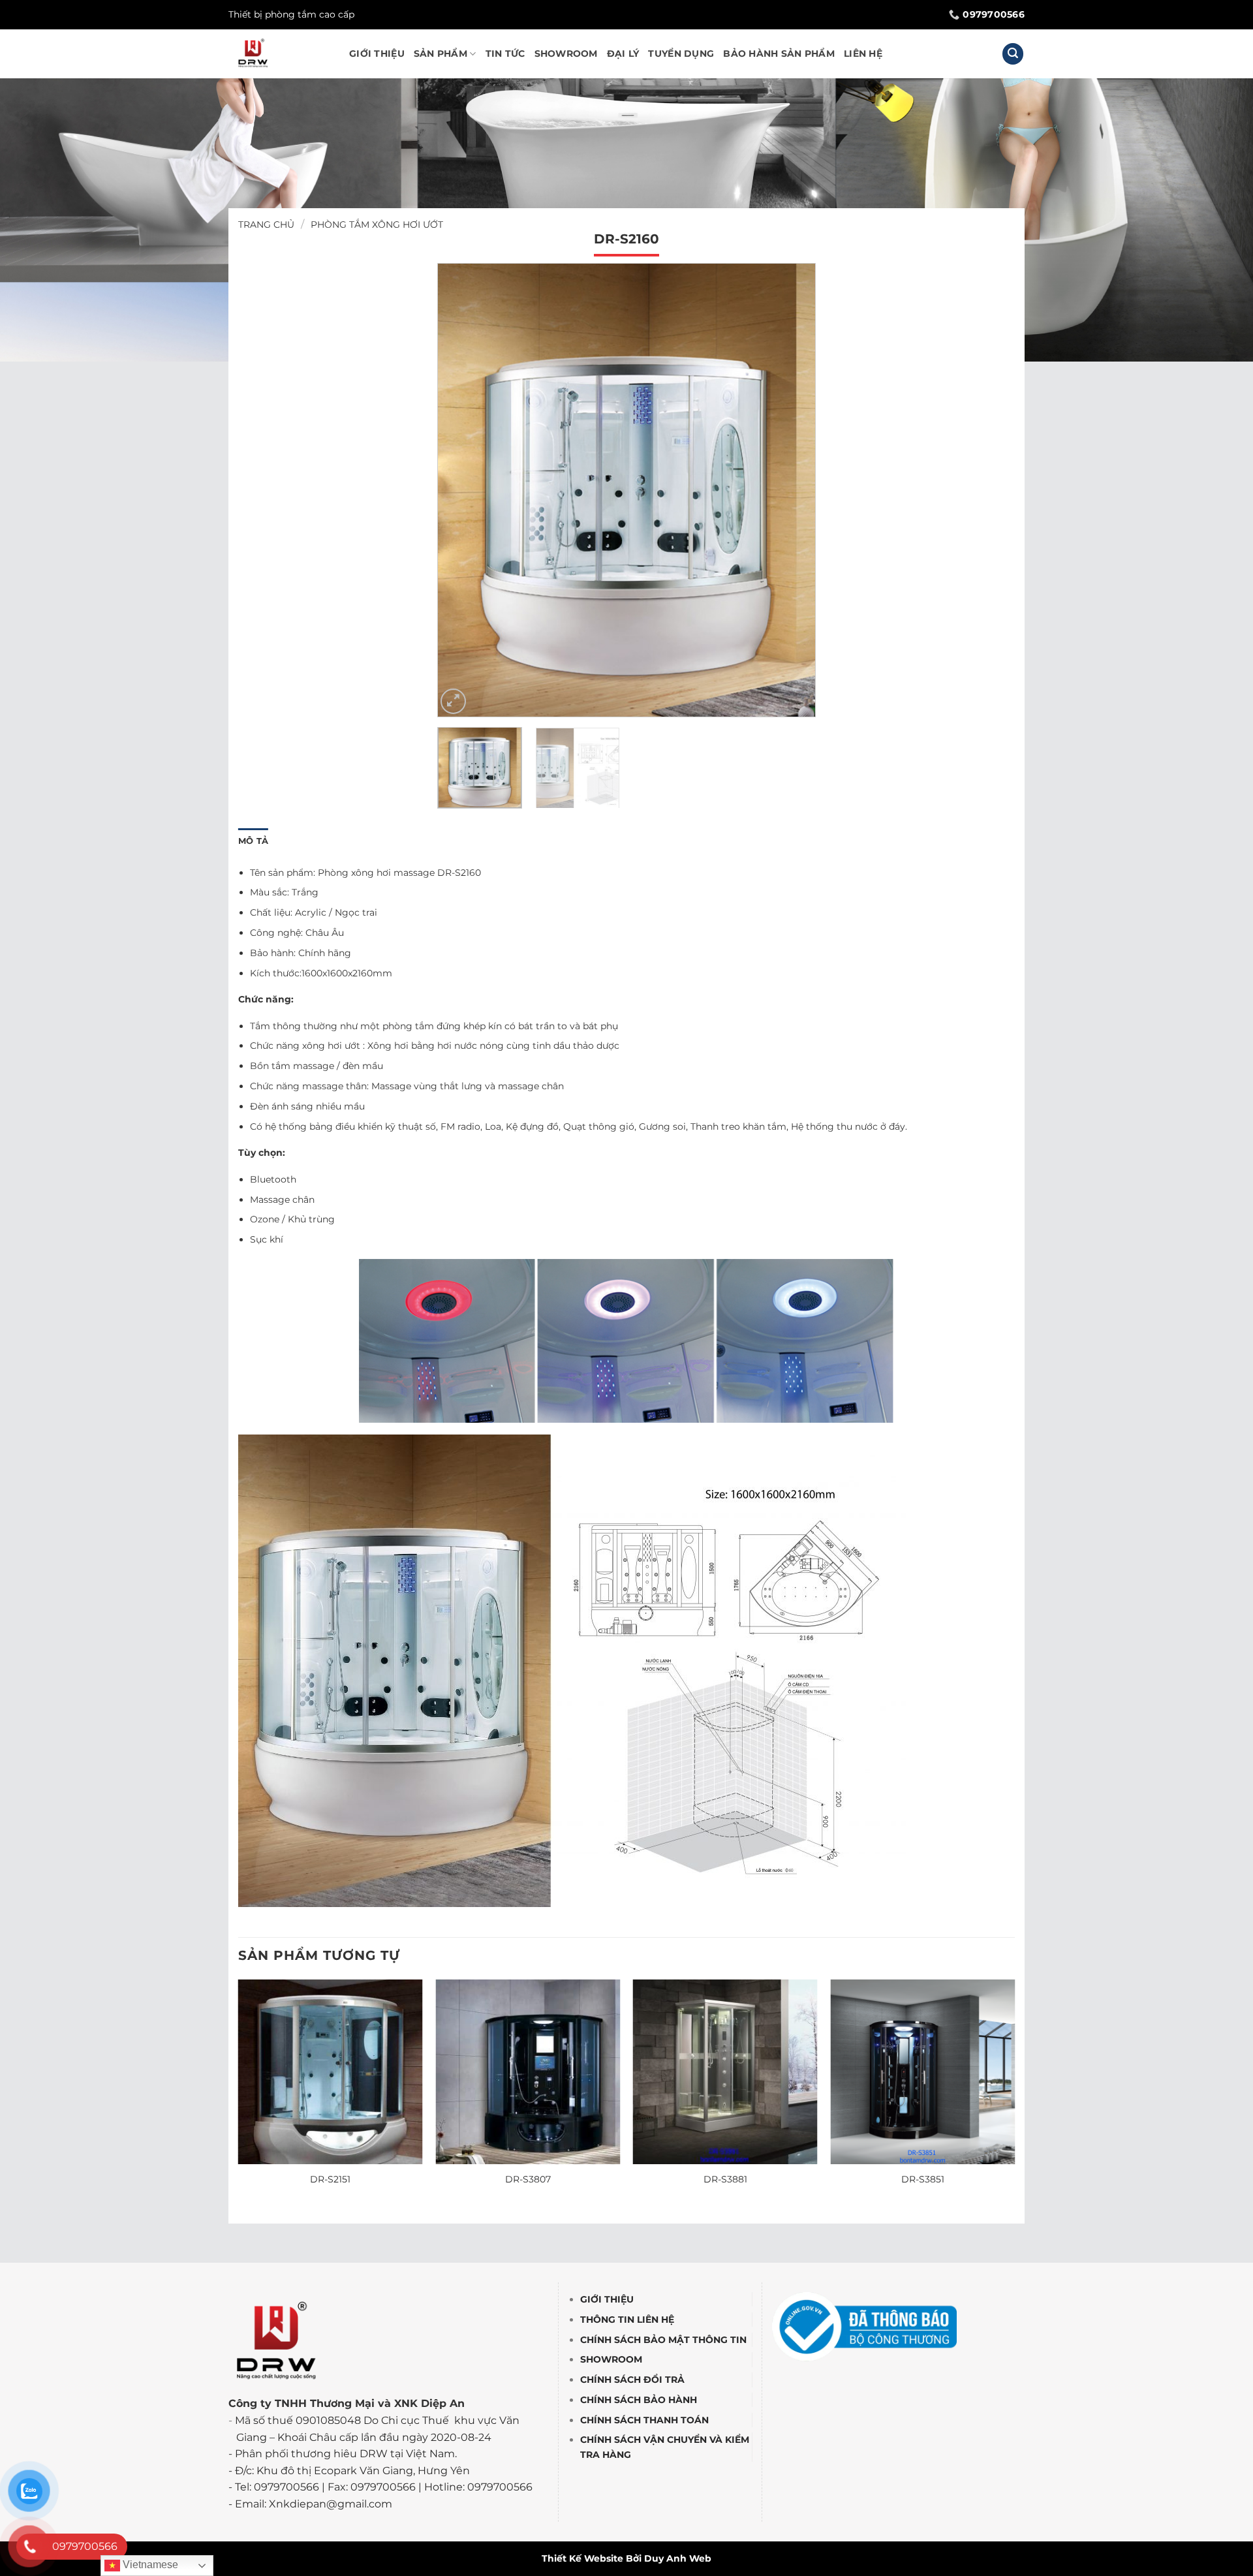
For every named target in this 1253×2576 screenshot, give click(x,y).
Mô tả (253, 841)
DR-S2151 (330, 2179)
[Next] (792, 490)
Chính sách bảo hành (639, 2400)
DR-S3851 (923, 2179)
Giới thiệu (377, 54)
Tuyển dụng (681, 54)
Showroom (566, 54)
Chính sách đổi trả (632, 2380)
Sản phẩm (441, 54)
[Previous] (461, 490)
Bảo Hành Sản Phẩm (779, 54)
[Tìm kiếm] (1013, 54)
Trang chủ (266, 225)
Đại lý (623, 54)
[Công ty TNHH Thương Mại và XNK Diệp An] (279, 54)
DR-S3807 (528, 2179)
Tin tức (505, 54)
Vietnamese (149, 2565)
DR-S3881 (725, 2179)
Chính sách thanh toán (644, 2420)
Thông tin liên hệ (627, 2320)
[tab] (253, 841)
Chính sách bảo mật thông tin (663, 2339)
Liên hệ (863, 54)
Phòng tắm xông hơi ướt (377, 225)
